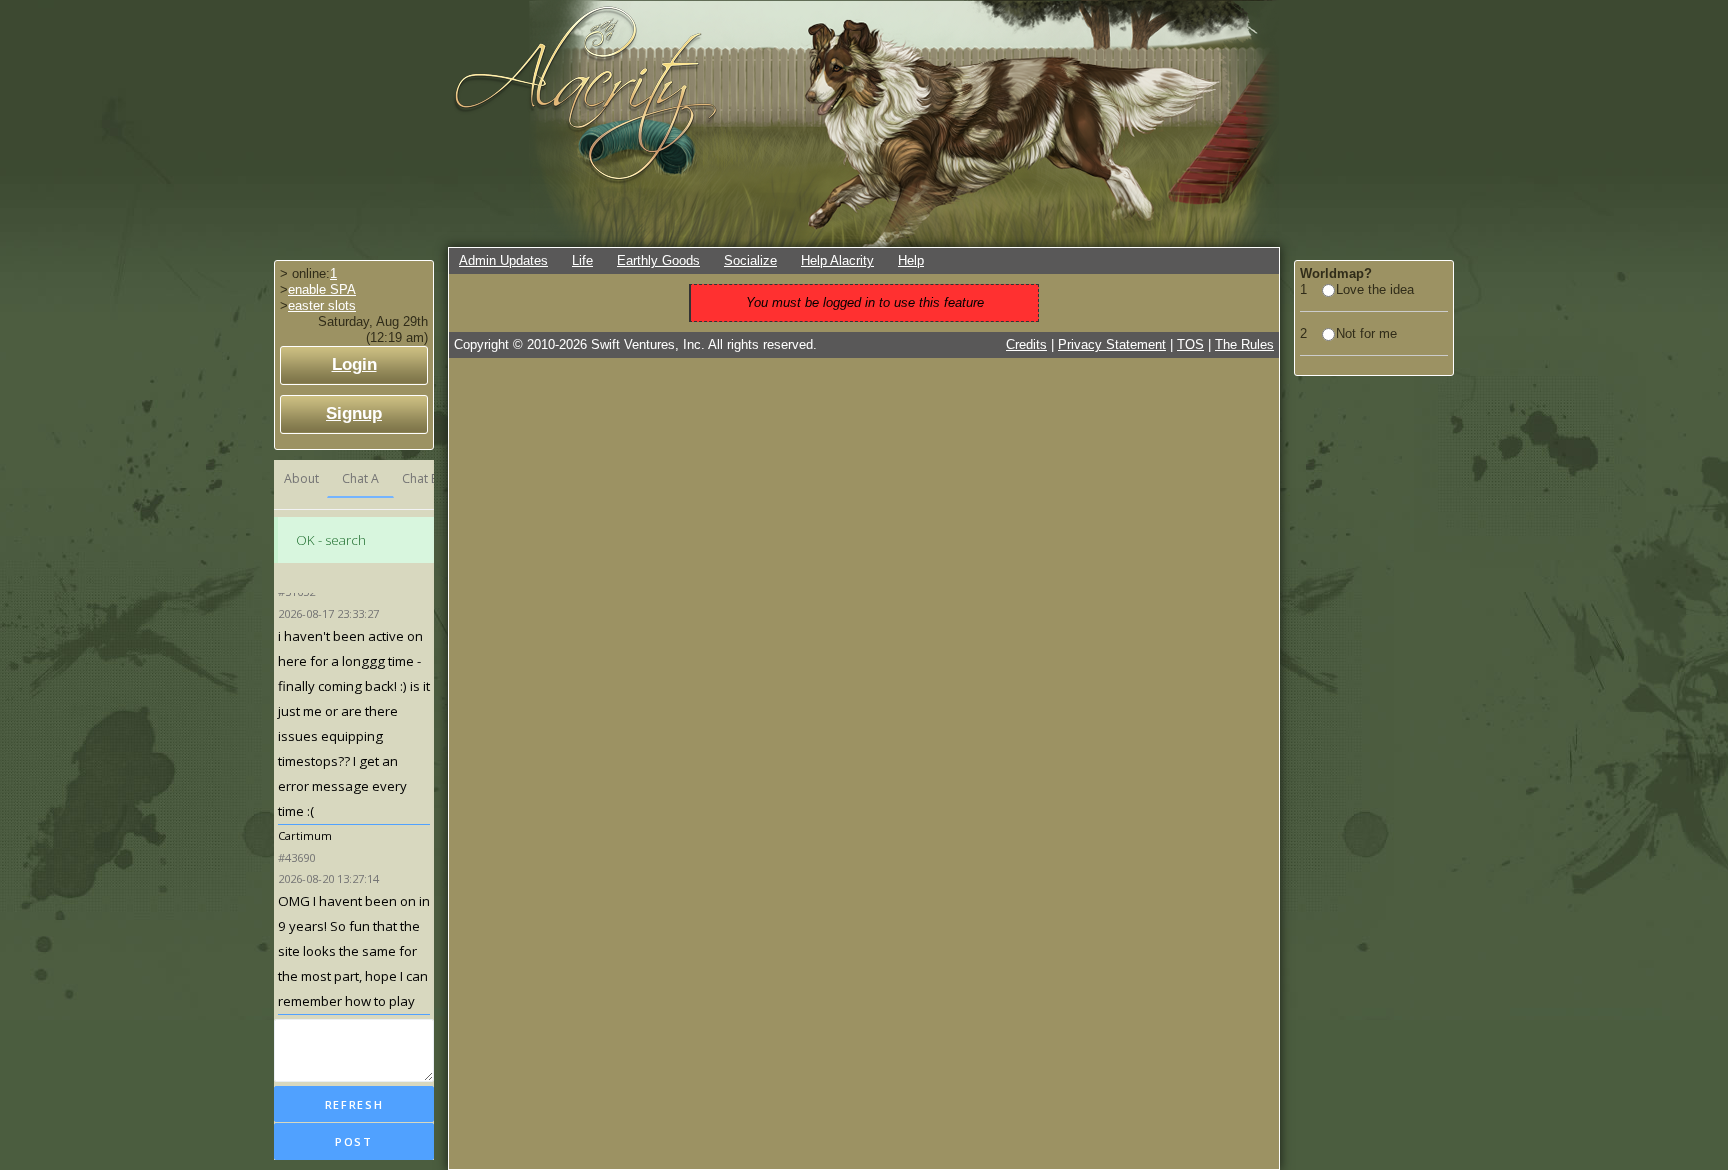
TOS (1190, 344)
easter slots (322, 305)
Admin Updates (503, 260)
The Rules (1244, 344)
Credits (1026, 344)
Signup (354, 413)
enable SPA (322, 289)
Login (354, 364)
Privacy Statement (1112, 344)
